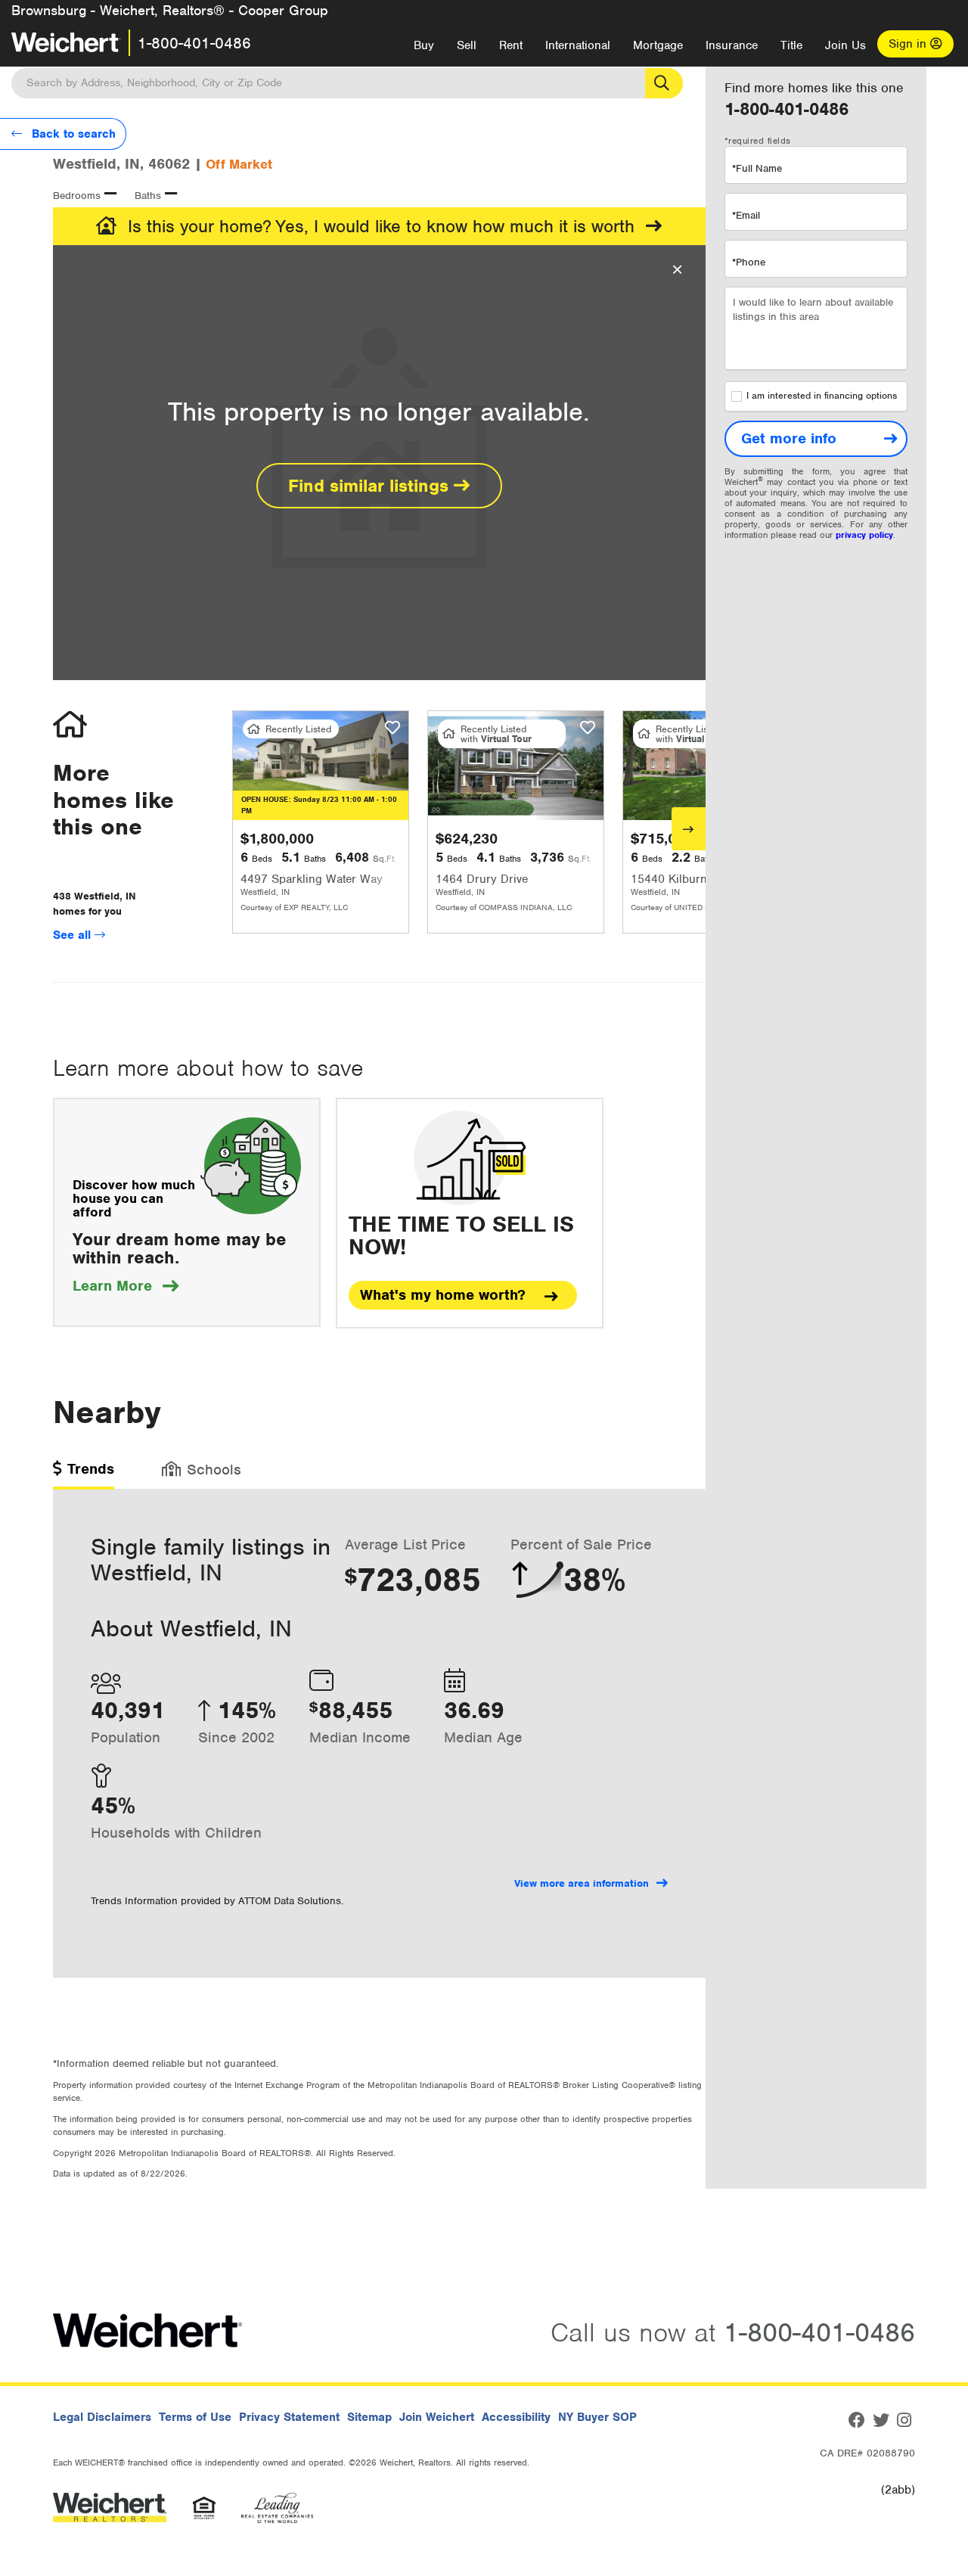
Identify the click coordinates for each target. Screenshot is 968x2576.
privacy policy (864, 535)
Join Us (845, 45)
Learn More (126, 1286)
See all (74, 935)
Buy (424, 45)
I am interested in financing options (822, 396)
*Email (746, 215)
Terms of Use (195, 2417)
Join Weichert (437, 2417)
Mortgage (658, 45)
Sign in (909, 44)
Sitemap (369, 2417)
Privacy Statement (289, 2417)
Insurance (732, 45)
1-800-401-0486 (194, 43)
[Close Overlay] (677, 270)
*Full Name (757, 168)
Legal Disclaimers (102, 2417)
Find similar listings (371, 486)
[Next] (689, 829)
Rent (511, 45)
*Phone (749, 262)
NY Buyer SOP (597, 2417)
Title (791, 45)
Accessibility (516, 2417)
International (578, 45)
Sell (467, 45)
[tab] (84, 1474)
